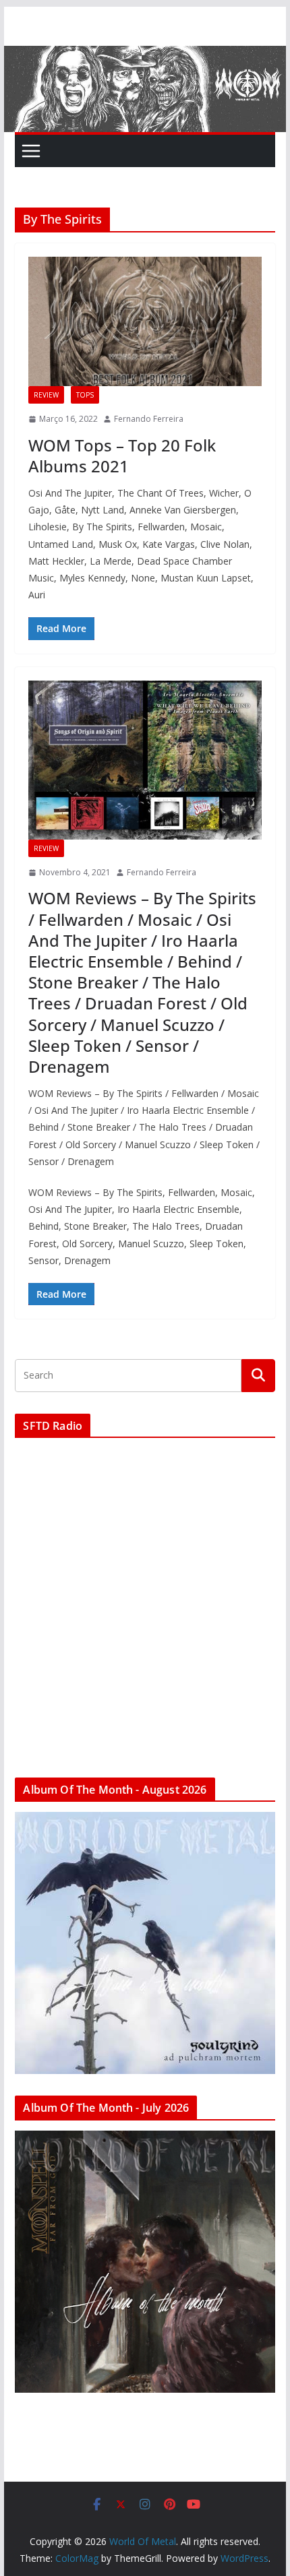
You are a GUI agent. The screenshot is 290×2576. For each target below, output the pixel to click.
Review (46, 395)
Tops (85, 395)
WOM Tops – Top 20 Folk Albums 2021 (122, 455)
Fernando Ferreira (149, 419)
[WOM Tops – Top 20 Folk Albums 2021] (145, 321)
